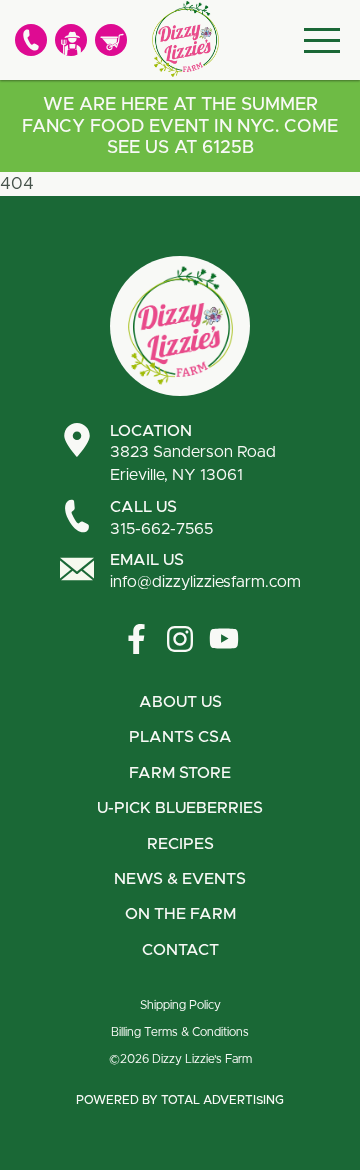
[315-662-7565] (31, 40)
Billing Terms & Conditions (180, 1032)
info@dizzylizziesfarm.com (205, 571)
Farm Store (180, 773)
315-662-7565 (161, 518)
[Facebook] (136, 639)
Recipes (180, 844)
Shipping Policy (180, 1005)
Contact (180, 950)
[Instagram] (180, 639)
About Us (180, 702)
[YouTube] (224, 639)
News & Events (180, 879)
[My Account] (71, 40)
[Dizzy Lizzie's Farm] (185, 39)
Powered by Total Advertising (180, 1100)
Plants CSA (180, 737)
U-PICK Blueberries (180, 808)
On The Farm (180, 914)
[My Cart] (111, 40)
